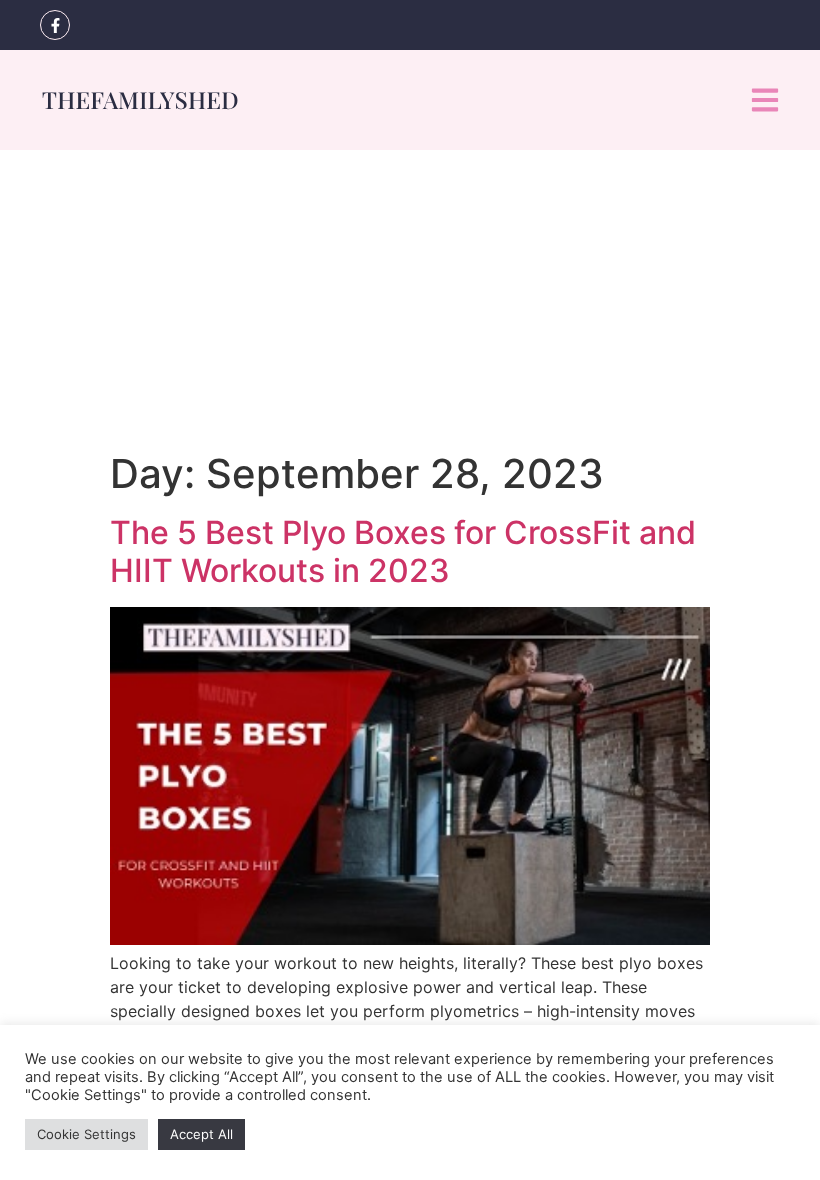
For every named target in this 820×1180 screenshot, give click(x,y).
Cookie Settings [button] (86, 1134)
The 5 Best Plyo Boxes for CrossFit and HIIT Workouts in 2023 (403, 551)
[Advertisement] (410, 300)
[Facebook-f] (55, 25)
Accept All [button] (201, 1134)
